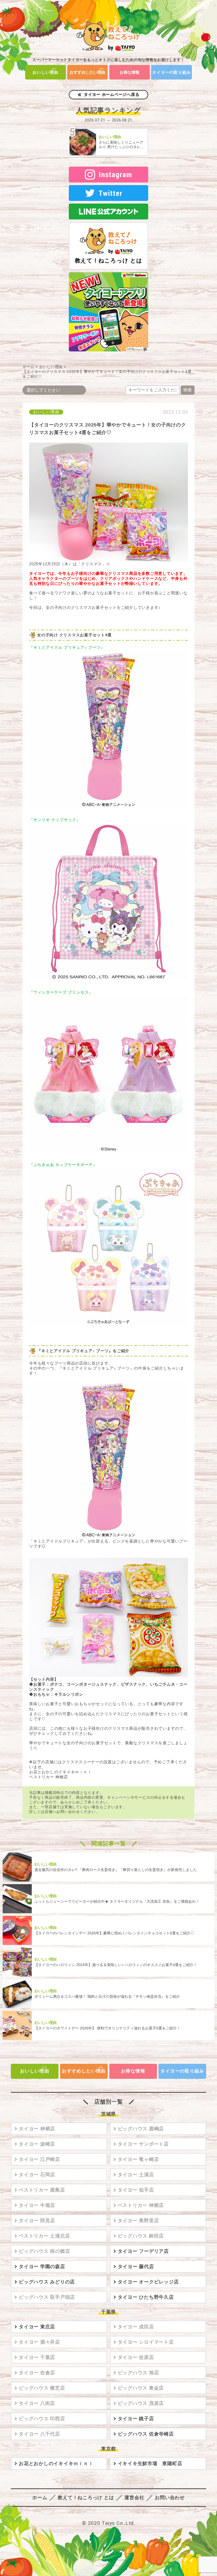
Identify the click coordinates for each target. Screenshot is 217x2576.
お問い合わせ (170, 2498)
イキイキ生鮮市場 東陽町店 (150, 2464)
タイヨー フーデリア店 (143, 2251)
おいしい (45, 72)
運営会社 (134, 2498)
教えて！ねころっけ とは (109, 260)
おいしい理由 (51, 367)
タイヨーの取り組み (171, 72)
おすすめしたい (87, 72)
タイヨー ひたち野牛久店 (146, 2297)
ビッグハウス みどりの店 (47, 2282)
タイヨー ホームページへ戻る (112, 94)
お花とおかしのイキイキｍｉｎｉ (56, 2464)
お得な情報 (130, 72)
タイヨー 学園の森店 (42, 2267)
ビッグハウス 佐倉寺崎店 (146, 2434)
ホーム (28, 367)
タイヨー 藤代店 (136, 2267)
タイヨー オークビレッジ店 (148, 2282)
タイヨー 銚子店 (136, 2419)
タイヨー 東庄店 (37, 2327)
